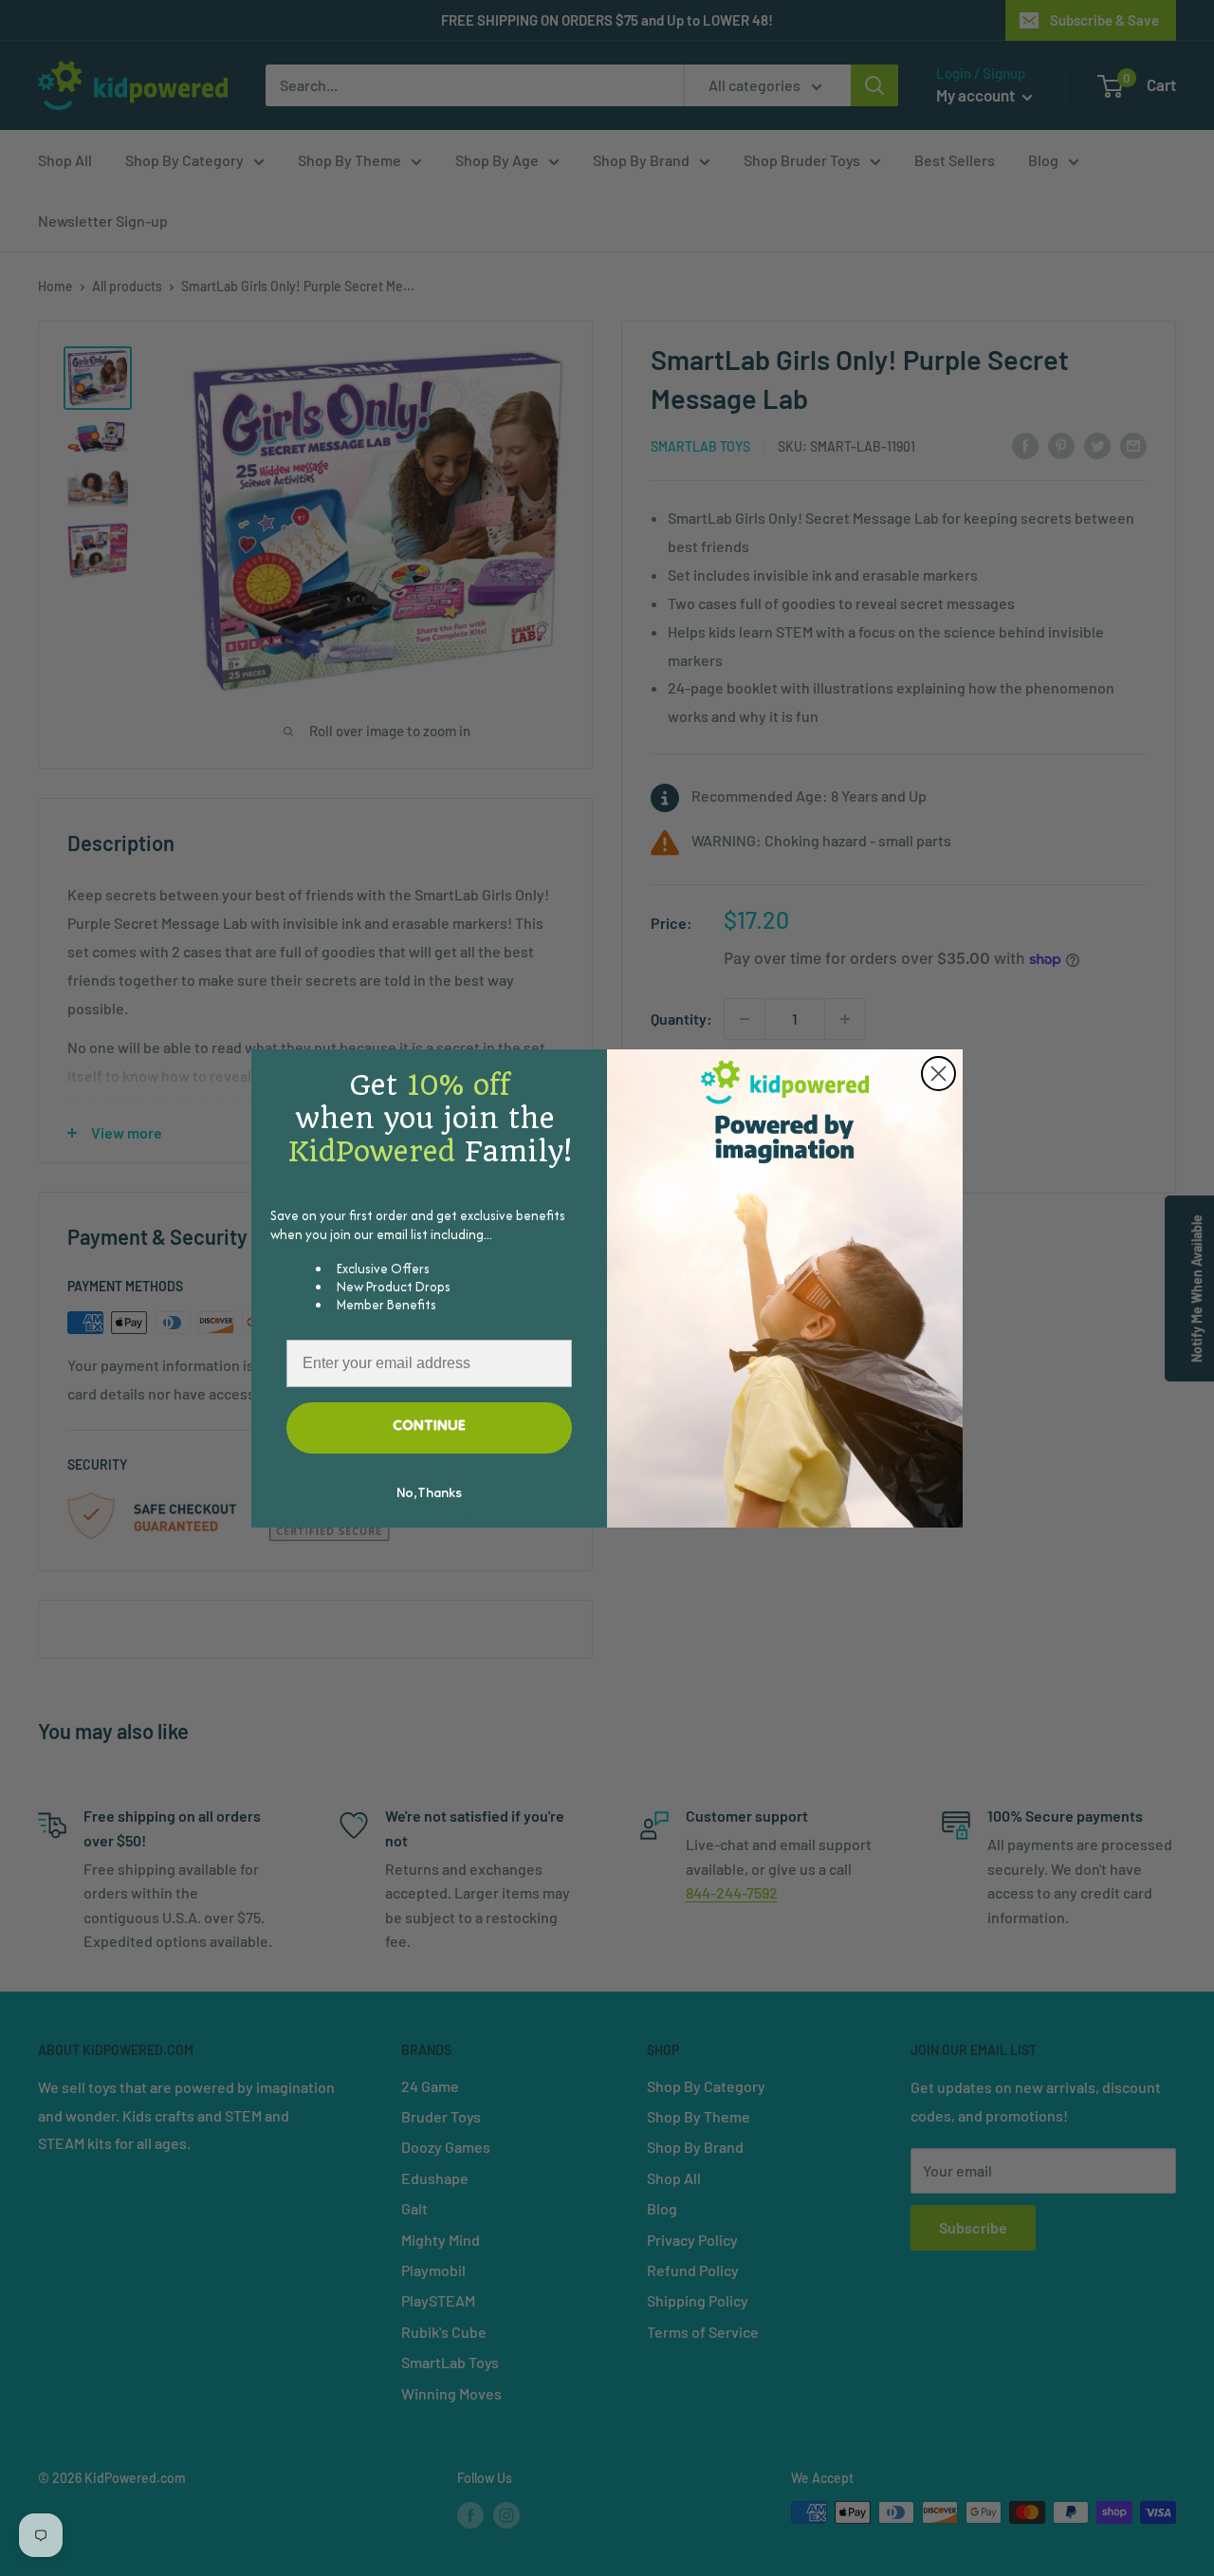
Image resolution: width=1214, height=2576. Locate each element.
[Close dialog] (938, 1074)
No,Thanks (429, 1494)
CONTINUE (429, 1427)
